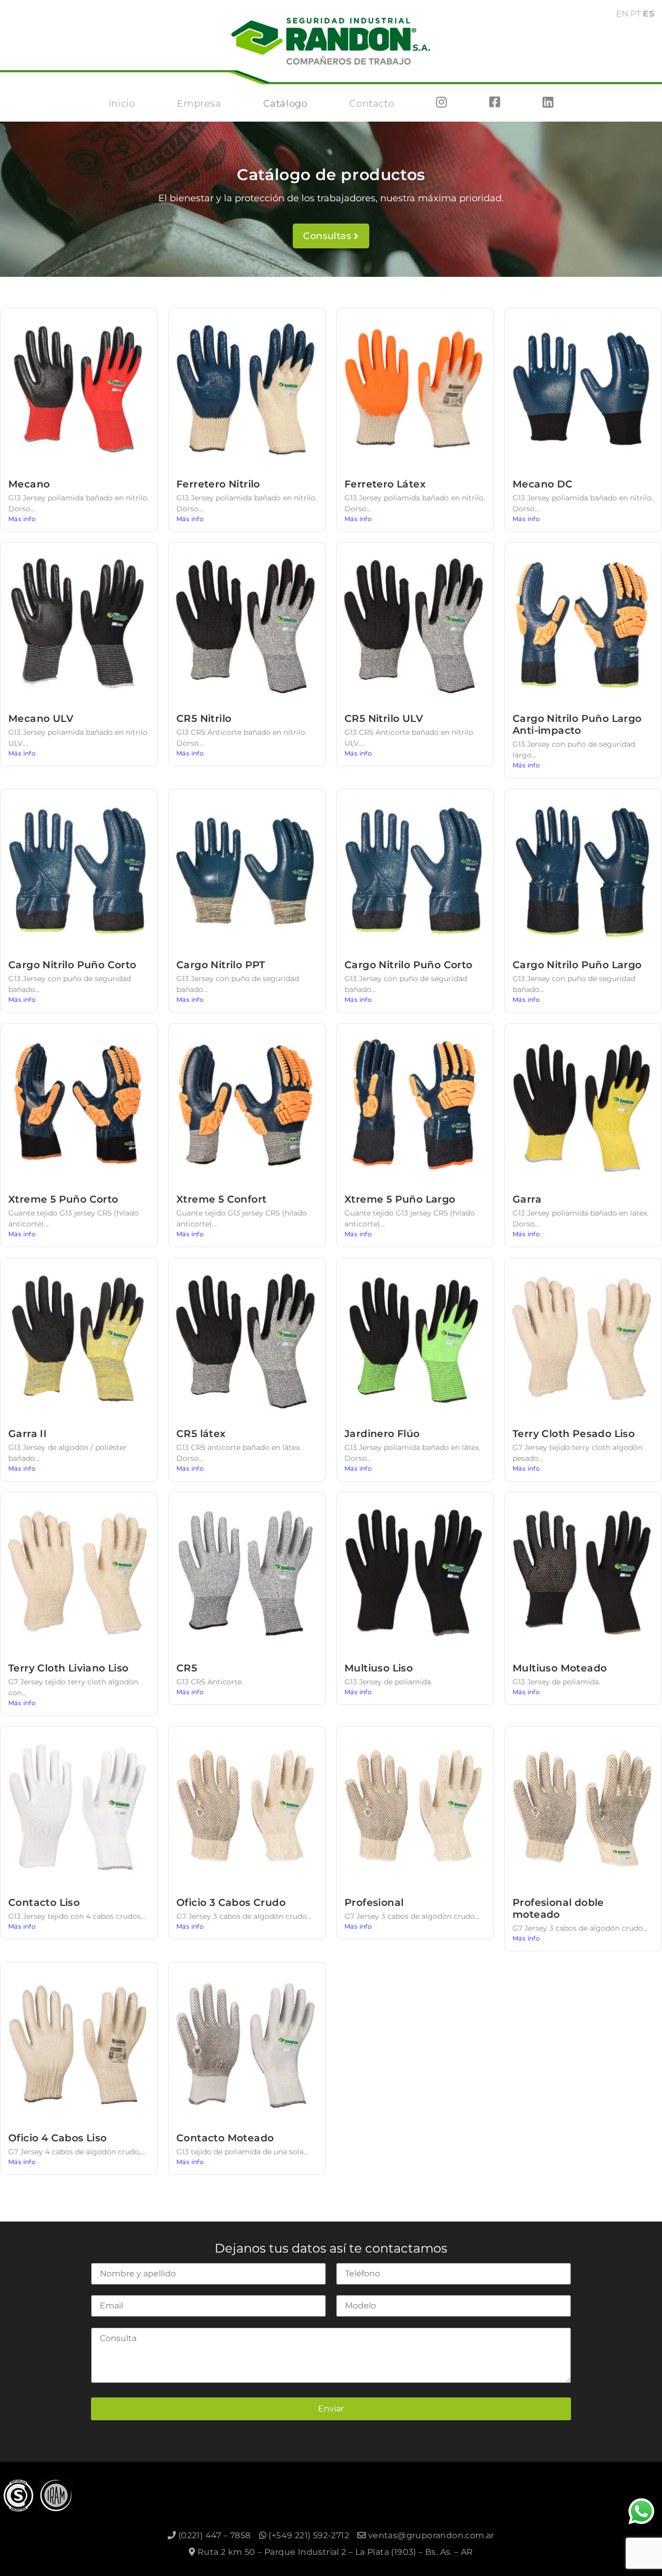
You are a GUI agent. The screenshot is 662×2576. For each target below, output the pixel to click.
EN (622, 14)
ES (649, 14)
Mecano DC (543, 484)
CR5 (187, 1668)
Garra (527, 1199)
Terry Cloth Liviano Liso (69, 1668)
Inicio (122, 103)
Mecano (29, 484)
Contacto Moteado (225, 2138)
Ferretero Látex (385, 484)
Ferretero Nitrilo (218, 484)
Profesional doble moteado (558, 1908)
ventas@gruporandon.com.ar (430, 2535)
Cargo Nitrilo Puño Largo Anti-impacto (577, 724)
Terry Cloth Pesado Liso (574, 1433)
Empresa (199, 103)
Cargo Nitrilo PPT (221, 965)
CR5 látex (201, 1433)
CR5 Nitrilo (204, 718)
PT (636, 14)
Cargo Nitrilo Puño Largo (577, 965)
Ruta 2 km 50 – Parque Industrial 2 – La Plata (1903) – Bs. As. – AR (334, 2552)
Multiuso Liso (379, 1668)
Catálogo (285, 103)
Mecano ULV (41, 718)
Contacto (372, 103)
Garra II (27, 1433)
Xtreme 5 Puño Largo (400, 1199)
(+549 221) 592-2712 (308, 2535)
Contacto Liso (44, 1902)
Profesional (374, 1902)
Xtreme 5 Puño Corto (63, 1199)
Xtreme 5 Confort (221, 1199)
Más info (22, 519)
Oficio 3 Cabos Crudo (231, 1902)
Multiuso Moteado (560, 1668)
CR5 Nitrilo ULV (384, 718)
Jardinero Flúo (382, 1433)
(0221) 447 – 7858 (213, 2535)
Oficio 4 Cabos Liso (58, 2138)
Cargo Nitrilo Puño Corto (72, 965)
